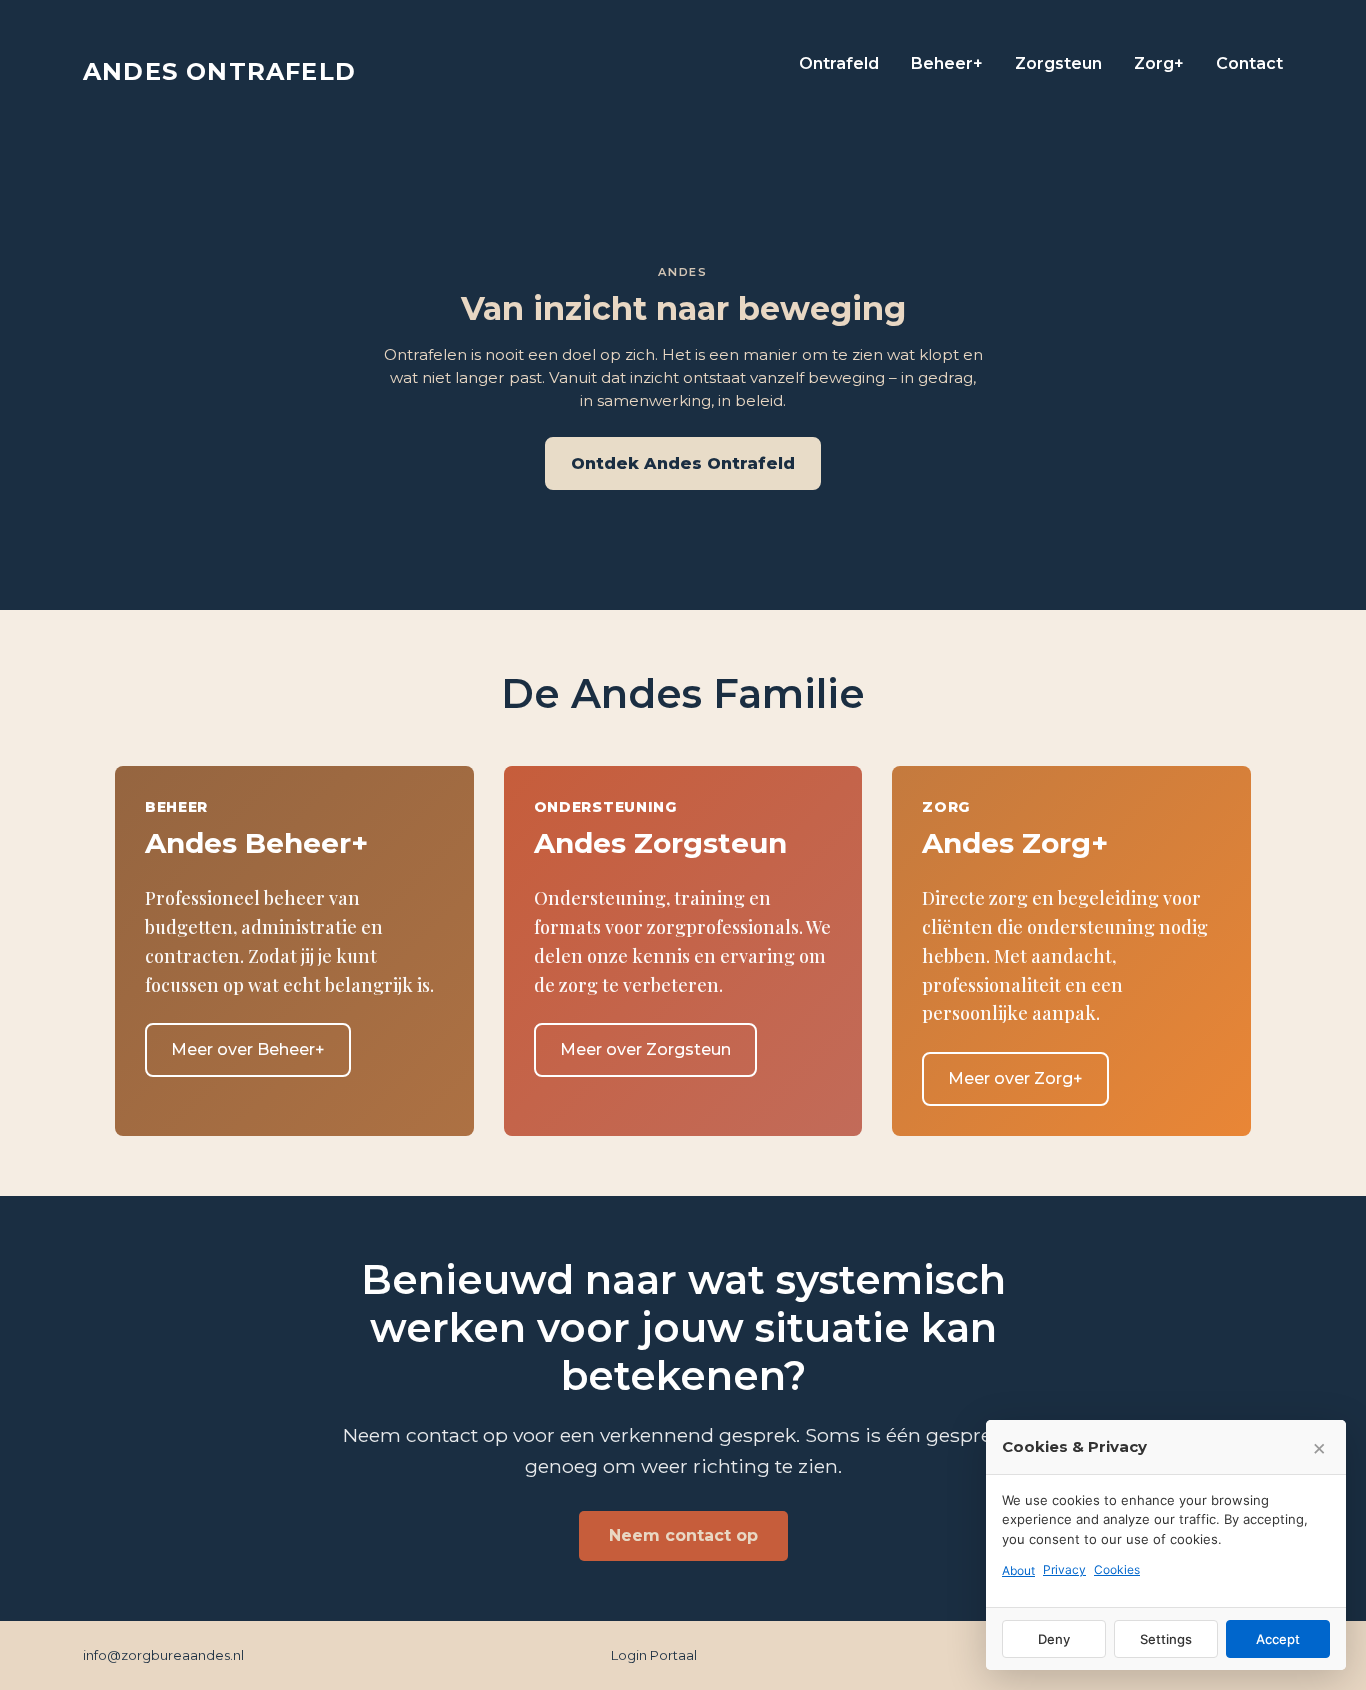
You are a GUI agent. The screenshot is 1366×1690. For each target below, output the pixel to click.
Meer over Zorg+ (1015, 1078)
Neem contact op (683, 1535)
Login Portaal (654, 1655)
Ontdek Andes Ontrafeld (683, 463)
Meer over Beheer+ (248, 1049)
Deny (1054, 1639)
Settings (1166, 1639)
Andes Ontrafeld (219, 71)
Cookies (1117, 1569)
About (1018, 1570)
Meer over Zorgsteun (645, 1049)
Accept (1278, 1639)
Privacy (1064, 1569)
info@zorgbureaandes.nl (163, 1655)
